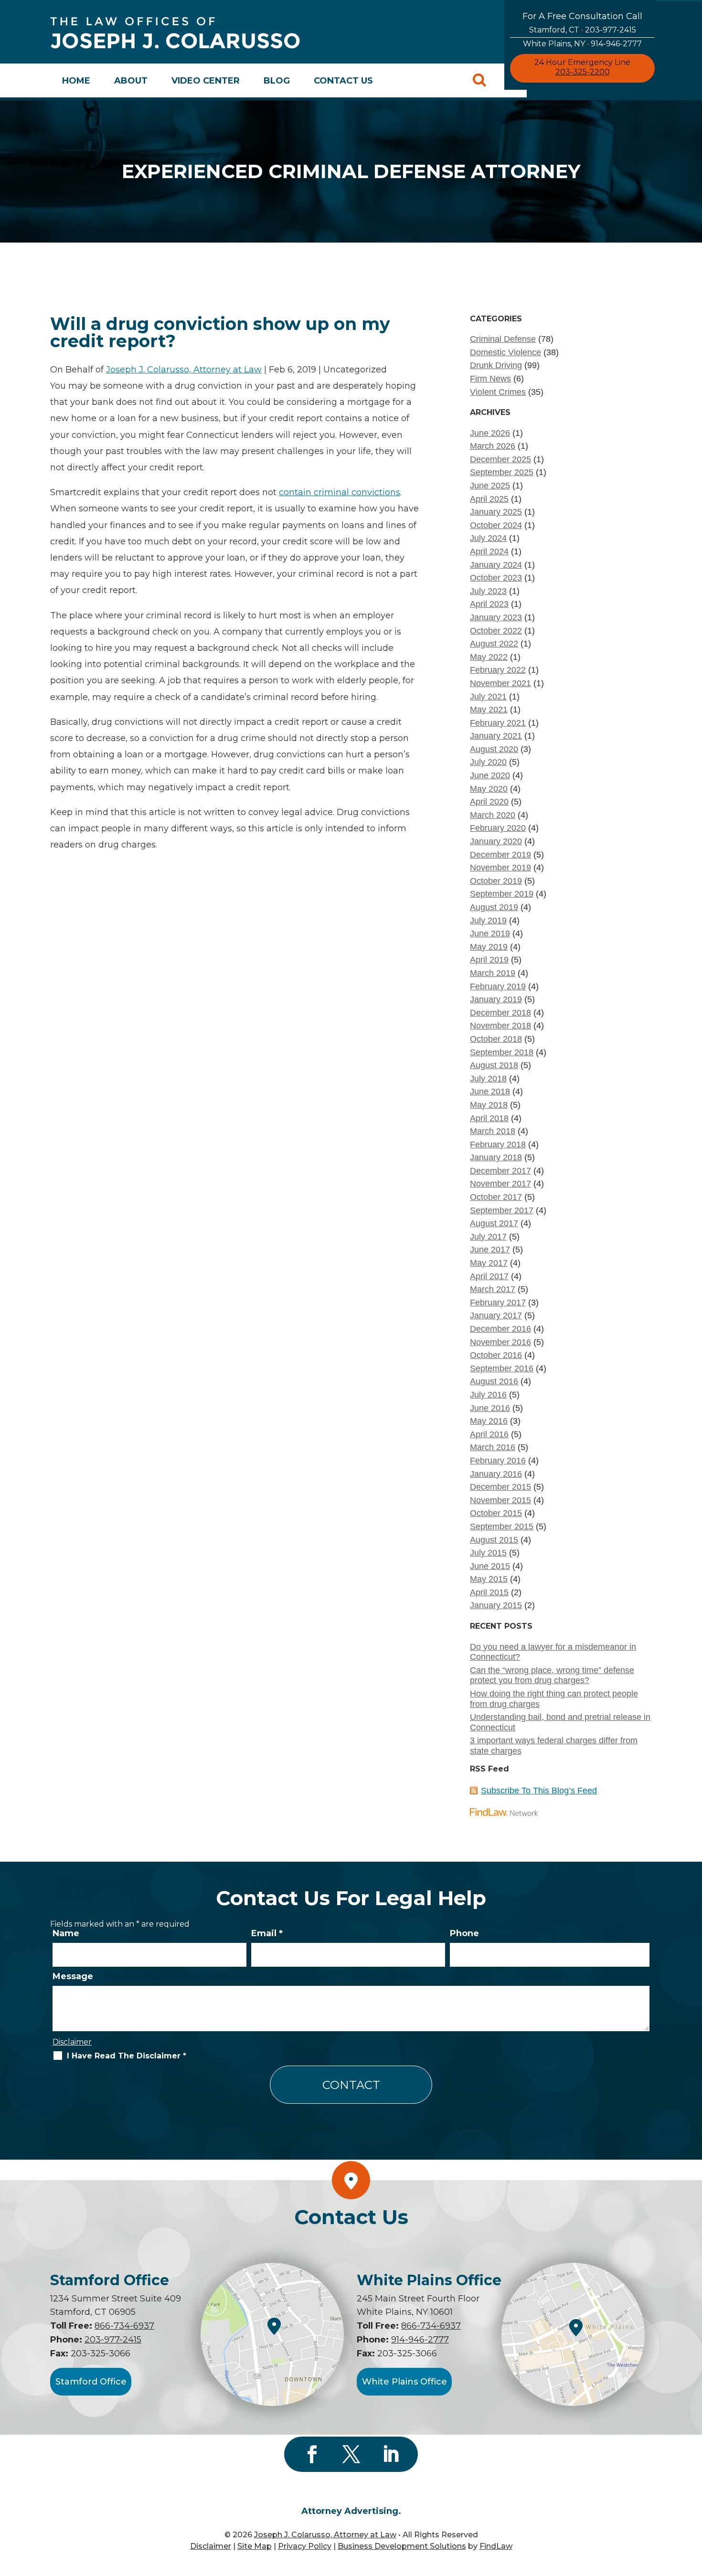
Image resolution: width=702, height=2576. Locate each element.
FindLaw (496, 2546)
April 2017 (489, 1276)
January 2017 (496, 1315)
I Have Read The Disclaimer (127, 2056)
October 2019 (496, 881)
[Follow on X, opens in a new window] (351, 2454)
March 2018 (493, 1131)
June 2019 (490, 933)
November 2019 (500, 868)
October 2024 (496, 525)
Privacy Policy (305, 2546)
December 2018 (500, 1013)
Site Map (255, 2546)
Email (267, 1933)
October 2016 (496, 1355)
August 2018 (494, 1065)
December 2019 (500, 855)
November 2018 (500, 1026)
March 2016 (493, 1447)
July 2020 (488, 762)
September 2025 (502, 472)
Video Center (206, 81)
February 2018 (498, 1145)
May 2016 (489, 1421)
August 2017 (494, 1223)
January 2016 (496, 1474)
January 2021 (496, 736)
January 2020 (496, 841)
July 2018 (488, 1079)
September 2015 (502, 1527)
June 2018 (490, 1092)
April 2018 (489, 1118)
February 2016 (498, 1461)
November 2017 (500, 1184)
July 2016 (488, 1395)
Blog (277, 81)
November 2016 (500, 1342)
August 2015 (494, 1540)
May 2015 (489, 1579)
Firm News (490, 379)
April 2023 (489, 604)
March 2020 (493, 815)
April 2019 (489, 960)
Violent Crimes (498, 392)
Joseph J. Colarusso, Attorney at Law (184, 370)
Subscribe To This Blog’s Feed (539, 1791)
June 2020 (490, 775)
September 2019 (502, 894)
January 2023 (496, 617)
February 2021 (498, 723)
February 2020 (498, 828)
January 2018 (496, 1157)
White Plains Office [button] (404, 2382)
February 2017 (498, 1303)
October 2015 (496, 1513)
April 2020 (489, 802)
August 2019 (494, 907)
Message (73, 1976)
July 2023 (488, 591)
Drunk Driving (496, 365)
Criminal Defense (503, 339)
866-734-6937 (124, 2326)
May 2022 (489, 657)
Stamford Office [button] (91, 2382)
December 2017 (500, 1171)
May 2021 (489, 710)
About (131, 81)
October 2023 (496, 578)
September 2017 (502, 1210)
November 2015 (500, 1500)
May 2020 (489, 789)
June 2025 (490, 486)
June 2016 (490, 1408)
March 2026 (493, 446)
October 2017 (496, 1197)
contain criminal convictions (340, 492)
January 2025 (496, 512)
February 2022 (498, 670)
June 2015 (490, 1566)
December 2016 (500, 1329)
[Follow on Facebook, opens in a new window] (312, 2454)
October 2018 (496, 1039)
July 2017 (488, 1237)
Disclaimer (72, 2042)
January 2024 (496, 565)
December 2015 (500, 1487)
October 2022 (496, 631)
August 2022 (494, 644)
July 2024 (488, 538)
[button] (692, 2507)
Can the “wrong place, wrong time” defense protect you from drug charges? (552, 1675)
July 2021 (488, 697)
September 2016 (502, 1368)
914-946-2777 (616, 44)
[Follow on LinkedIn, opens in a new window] (390, 2454)
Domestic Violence (505, 352)
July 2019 (488, 921)
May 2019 (489, 947)
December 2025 (500, 459)
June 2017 (490, 1250)
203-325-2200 (583, 72)
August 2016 (494, 1381)
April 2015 (489, 1592)
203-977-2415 (611, 30)
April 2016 (489, 1434)
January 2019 (496, 999)
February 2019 (498, 986)
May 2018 (489, 1105)
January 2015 (496, 1605)
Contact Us (343, 81)
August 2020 (494, 749)
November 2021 (500, 683)
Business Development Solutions (402, 2546)
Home (76, 81)
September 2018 (502, 1052)
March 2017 (493, 1289)
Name (66, 1933)
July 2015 (488, 1553)
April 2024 (489, 551)
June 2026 (490, 433)
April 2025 (489, 499)
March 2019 (493, 973)
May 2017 (489, 1263)
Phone (464, 1933)
